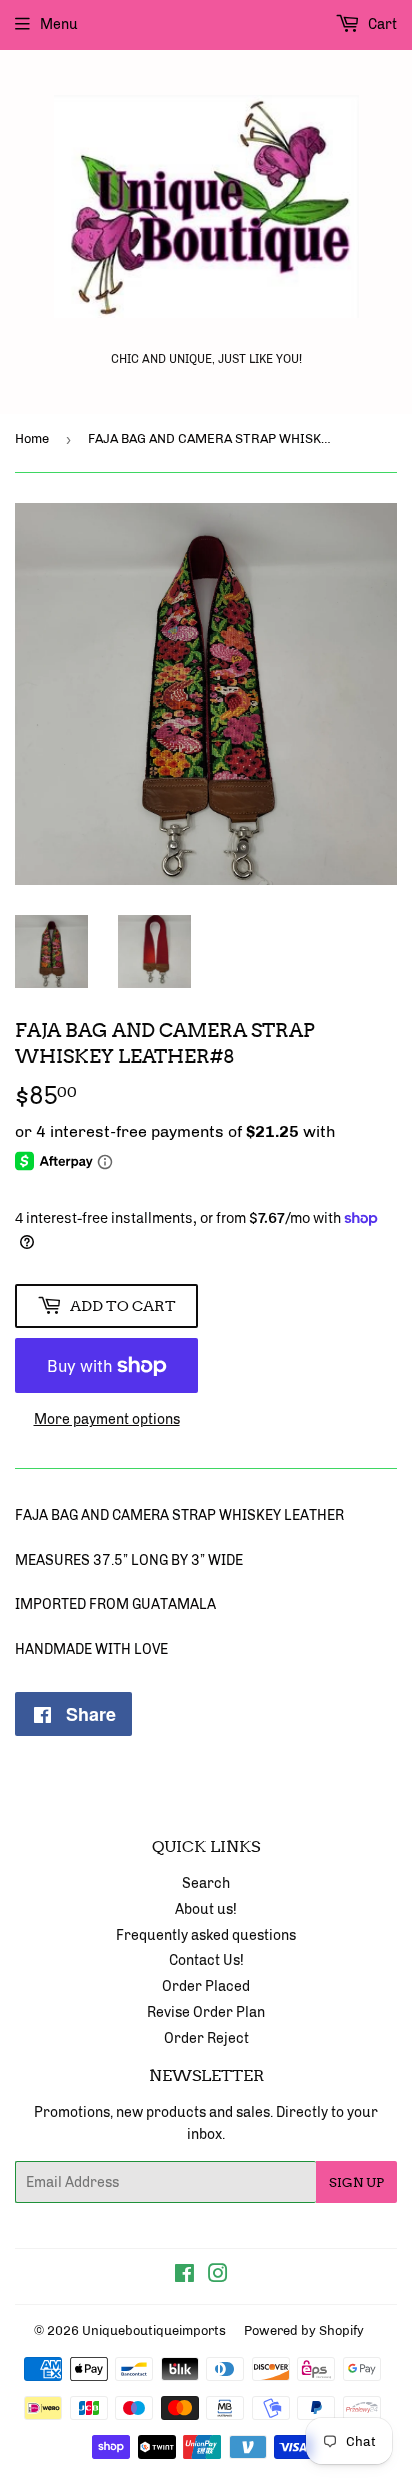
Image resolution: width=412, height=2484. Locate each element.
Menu (59, 24)
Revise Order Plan (206, 2012)
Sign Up (356, 2182)
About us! (206, 1909)
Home (32, 438)
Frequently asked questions (206, 1935)
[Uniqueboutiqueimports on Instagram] (218, 2276)
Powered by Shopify (304, 2330)
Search (206, 1883)
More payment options (107, 1419)
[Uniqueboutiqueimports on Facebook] (184, 2276)
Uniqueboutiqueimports (154, 2330)
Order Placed (206, 1986)
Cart (381, 24)
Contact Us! (206, 1960)
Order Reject (206, 2038)
